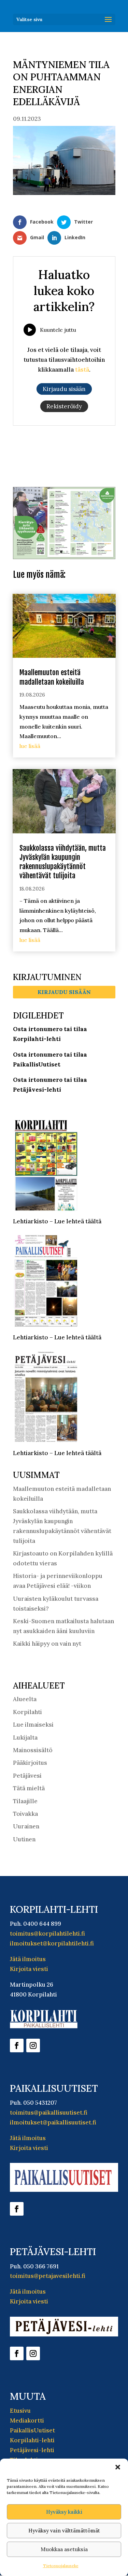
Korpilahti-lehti (32, 2435)
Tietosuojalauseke (61, 2566)
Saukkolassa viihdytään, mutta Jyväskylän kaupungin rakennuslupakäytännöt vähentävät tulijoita (63, 857)
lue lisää (30, 741)
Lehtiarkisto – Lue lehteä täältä (57, 1217)
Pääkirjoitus (30, 1758)
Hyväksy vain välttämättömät (64, 2531)
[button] (118, 2467)
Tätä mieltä (29, 1783)
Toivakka (25, 1809)
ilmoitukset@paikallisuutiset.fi (53, 2117)
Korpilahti (27, 1707)
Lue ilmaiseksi (33, 1720)
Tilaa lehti (24, 2455)
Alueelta (25, 1694)
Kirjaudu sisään (64, 987)
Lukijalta (25, 1732)
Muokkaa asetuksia (64, 2549)
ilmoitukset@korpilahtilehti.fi (52, 1939)
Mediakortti (27, 2416)
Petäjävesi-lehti (32, 2445)
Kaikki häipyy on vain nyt (47, 1639)
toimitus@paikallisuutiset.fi (49, 2107)
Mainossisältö (33, 1745)
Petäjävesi (27, 1771)
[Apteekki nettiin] (64, 552)
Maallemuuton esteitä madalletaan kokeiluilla (52, 672)
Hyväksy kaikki (64, 2512)
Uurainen (26, 1822)
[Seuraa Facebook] (17, 2040)
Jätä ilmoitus (28, 1954)
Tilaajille (25, 1796)
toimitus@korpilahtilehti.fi (47, 1929)
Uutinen (24, 1835)
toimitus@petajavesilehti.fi (48, 2271)
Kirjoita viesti (29, 1964)
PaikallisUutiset (32, 2426)
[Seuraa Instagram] (33, 2040)
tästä (82, 370)
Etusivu (20, 2406)
